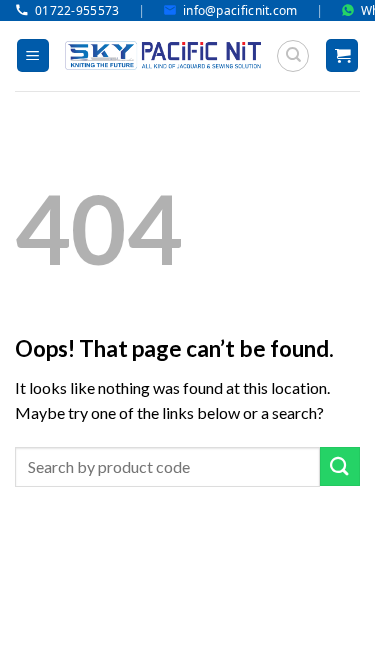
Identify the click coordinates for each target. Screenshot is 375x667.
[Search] (293, 56)
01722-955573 (77, 10)
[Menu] (33, 55)
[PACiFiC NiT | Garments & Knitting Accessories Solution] (163, 55)
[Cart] (342, 55)
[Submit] (340, 466)
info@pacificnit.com (240, 10)
